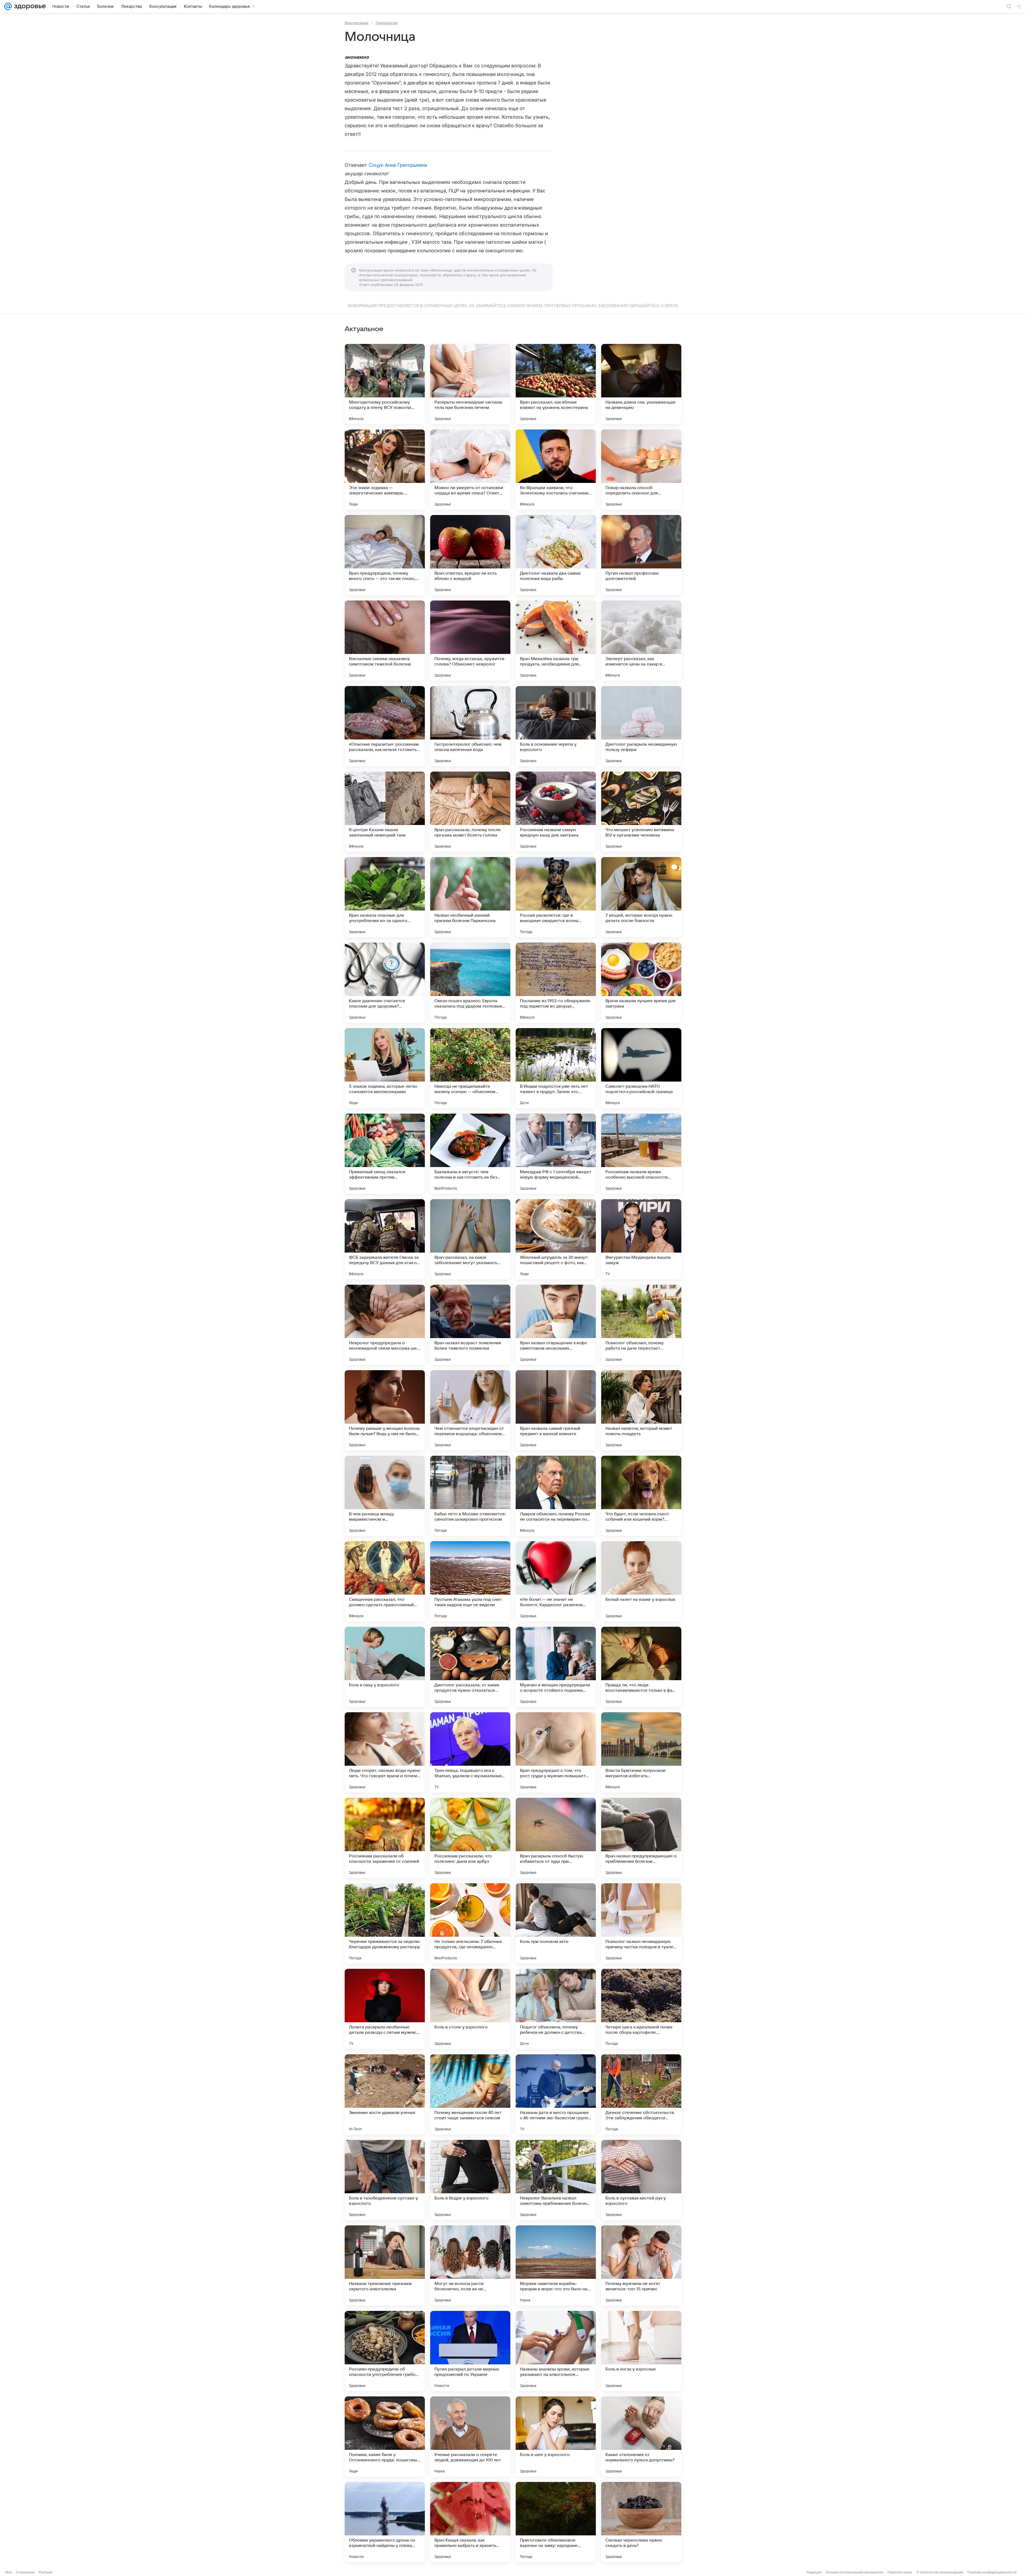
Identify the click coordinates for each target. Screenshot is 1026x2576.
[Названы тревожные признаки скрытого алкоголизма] (385, 2265)
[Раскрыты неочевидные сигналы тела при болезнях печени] (470, 384)
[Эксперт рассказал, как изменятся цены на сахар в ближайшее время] (641, 641)
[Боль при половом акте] (556, 1923)
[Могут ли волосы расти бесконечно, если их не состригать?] (470, 2265)
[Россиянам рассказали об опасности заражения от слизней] (385, 1838)
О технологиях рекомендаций (940, 2572)
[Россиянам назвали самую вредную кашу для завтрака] (556, 812)
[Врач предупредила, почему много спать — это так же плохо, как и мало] (385, 555)
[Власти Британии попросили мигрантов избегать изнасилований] (641, 1752)
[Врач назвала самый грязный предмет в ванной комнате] (556, 1410)
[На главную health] (29, 6)
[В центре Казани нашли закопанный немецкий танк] (385, 812)
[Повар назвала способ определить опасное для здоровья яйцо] (641, 470)
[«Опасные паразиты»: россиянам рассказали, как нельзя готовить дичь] (385, 726)
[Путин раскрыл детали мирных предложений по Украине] (470, 2351)
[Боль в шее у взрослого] (556, 2436)
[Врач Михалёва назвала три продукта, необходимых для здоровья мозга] (556, 641)
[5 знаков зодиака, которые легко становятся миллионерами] (385, 1068)
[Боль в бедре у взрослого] (470, 2180)
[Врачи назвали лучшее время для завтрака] (641, 983)
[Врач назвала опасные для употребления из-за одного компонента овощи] (385, 897)
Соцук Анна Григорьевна (398, 165)
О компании (25, 2572)
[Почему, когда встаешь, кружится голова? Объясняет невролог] (470, 641)
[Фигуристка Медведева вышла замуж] (641, 1239)
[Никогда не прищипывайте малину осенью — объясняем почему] (470, 1068)
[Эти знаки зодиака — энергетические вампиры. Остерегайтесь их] (385, 470)
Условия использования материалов (854, 2572)
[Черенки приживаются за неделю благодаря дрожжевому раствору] (385, 1923)
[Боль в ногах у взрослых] (641, 2351)
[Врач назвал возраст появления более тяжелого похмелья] (470, 1325)
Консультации (356, 23)
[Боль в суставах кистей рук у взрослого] (641, 2180)
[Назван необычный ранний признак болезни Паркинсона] (470, 897)
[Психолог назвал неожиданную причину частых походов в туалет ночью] (641, 1923)
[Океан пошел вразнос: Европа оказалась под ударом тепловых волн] (470, 983)
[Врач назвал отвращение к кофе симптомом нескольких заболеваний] (556, 1325)
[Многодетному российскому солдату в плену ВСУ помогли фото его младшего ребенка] (385, 384)
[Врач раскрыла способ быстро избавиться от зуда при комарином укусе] (556, 1838)
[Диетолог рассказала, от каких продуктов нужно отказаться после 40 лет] (470, 1667)
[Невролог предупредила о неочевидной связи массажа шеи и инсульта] (385, 1325)
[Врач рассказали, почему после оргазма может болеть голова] (470, 812)
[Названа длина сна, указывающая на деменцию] (641, 384)
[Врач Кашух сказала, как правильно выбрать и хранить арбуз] (470, 2522)
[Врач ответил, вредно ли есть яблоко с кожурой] (470, 555)
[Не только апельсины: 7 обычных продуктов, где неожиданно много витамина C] (470, 1923)
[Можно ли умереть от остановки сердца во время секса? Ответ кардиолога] (470, 470)
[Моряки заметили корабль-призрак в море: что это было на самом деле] (556, 2265)
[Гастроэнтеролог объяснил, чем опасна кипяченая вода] (470, 726)
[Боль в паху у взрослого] (385, 1667)
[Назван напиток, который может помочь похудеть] (641, 1410)
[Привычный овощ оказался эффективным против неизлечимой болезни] (385, 1154)
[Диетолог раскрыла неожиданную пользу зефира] (641, 726)
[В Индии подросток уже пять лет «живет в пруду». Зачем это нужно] (556, 1068)
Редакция (814, 2572)
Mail (9, 2572)
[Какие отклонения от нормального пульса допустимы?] (641, 2436)
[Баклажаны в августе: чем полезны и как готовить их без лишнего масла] (470, 1154)
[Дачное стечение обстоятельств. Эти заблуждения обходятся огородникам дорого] (641, 2094)
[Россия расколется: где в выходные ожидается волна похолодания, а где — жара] (556, 897)
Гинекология (387, 23)
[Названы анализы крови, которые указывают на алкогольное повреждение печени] (556, 2351)
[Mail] (8, 6)
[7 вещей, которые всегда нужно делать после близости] (641, 897)
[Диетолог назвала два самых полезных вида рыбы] (556, 555)
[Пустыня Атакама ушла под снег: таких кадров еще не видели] (470, 1581)
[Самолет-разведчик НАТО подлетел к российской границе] (641, 1068)
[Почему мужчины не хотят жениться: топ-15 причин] (641, 2265)
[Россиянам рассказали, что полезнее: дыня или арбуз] (470, 1838)
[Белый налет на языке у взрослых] (641, 1581)
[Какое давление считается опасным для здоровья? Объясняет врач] (385, 983)
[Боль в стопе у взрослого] (470, 2009)
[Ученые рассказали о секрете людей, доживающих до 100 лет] (470, 2436)
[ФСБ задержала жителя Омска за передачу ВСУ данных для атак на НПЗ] (385, 1239)
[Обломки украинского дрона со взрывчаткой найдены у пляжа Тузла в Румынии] (385, 2522)
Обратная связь (900, 2572)
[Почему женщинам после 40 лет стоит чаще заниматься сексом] (470, 2094)
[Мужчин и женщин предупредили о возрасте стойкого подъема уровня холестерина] (556, 1667)
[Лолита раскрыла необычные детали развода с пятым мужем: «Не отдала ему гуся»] (385, 2009)
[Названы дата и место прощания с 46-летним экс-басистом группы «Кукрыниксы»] (556, 2094)
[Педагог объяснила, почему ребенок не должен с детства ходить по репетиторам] (556, 2009)
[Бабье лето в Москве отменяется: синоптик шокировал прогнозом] (470, 1496)
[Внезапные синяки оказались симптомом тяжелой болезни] (385, 641)
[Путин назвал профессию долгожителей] (641, 555)
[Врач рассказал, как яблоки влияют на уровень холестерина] (556, 384)
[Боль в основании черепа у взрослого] (556, 726)
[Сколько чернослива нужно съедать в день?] (641, 2522)
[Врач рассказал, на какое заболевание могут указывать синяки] (470, 1239)
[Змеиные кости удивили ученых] (385, 2094)
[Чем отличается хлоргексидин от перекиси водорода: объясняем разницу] (470, 1410)
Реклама (46, 2572)
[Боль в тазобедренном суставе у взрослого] (385, 2180)
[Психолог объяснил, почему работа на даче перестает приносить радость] (641, 1325)
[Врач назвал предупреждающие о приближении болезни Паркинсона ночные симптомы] (641, 1838)
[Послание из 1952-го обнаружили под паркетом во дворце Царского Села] (556, 983)
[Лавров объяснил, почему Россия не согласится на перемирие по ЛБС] (556, 1496)
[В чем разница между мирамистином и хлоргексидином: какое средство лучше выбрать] (385, 1496)
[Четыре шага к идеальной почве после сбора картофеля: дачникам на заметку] (641, 2009)
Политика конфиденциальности (992, 2572)
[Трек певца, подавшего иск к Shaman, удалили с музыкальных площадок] (470, 1752)
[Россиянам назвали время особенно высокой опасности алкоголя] (641, 1154)
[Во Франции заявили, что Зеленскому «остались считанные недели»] (556, 470)
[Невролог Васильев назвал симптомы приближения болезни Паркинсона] (556, 2180)
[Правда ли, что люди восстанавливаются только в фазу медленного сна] (641, 1667)
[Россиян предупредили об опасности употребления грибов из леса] (385, 2351)
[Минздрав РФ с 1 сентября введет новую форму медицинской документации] (556, 1154)
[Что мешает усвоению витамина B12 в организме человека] (641, 812)
